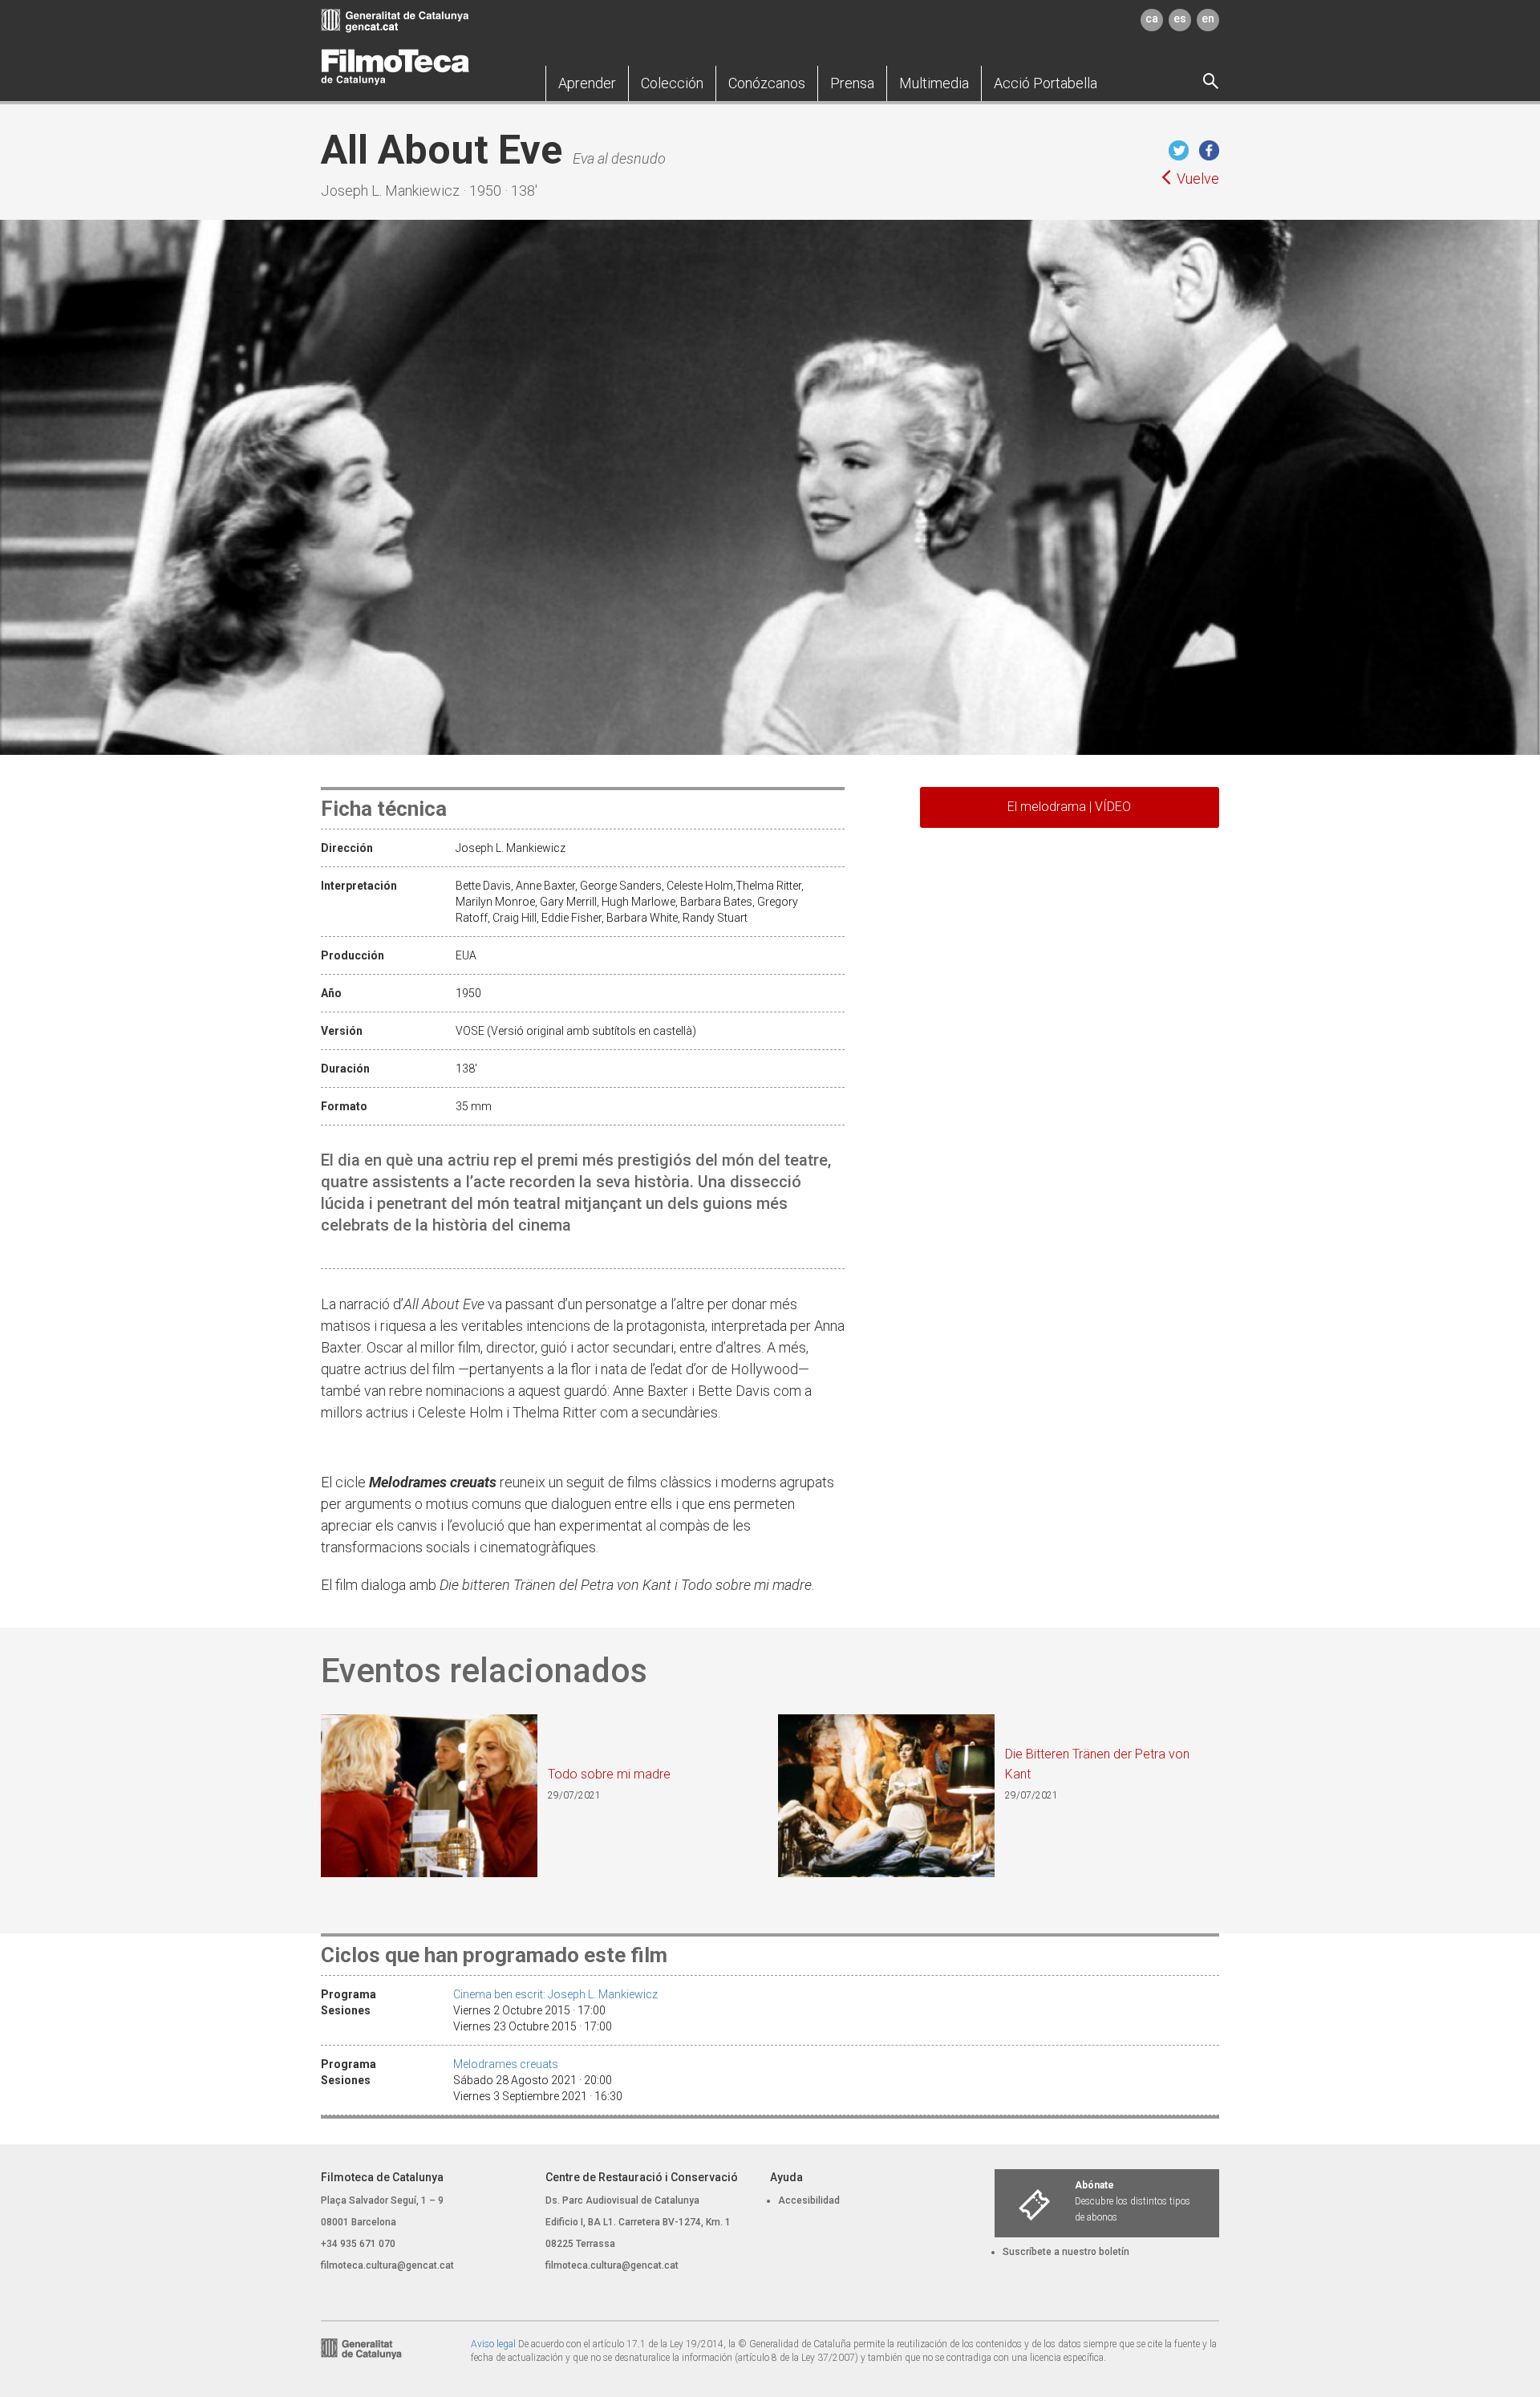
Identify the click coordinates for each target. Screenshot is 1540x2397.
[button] (587, 83)
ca (1152, 18)
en (1208, 18)
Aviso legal (493, 2344)
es (1180, 18)
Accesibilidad (809, 2200)
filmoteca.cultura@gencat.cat (387, 2265)
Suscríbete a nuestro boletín (1066, 2252)
